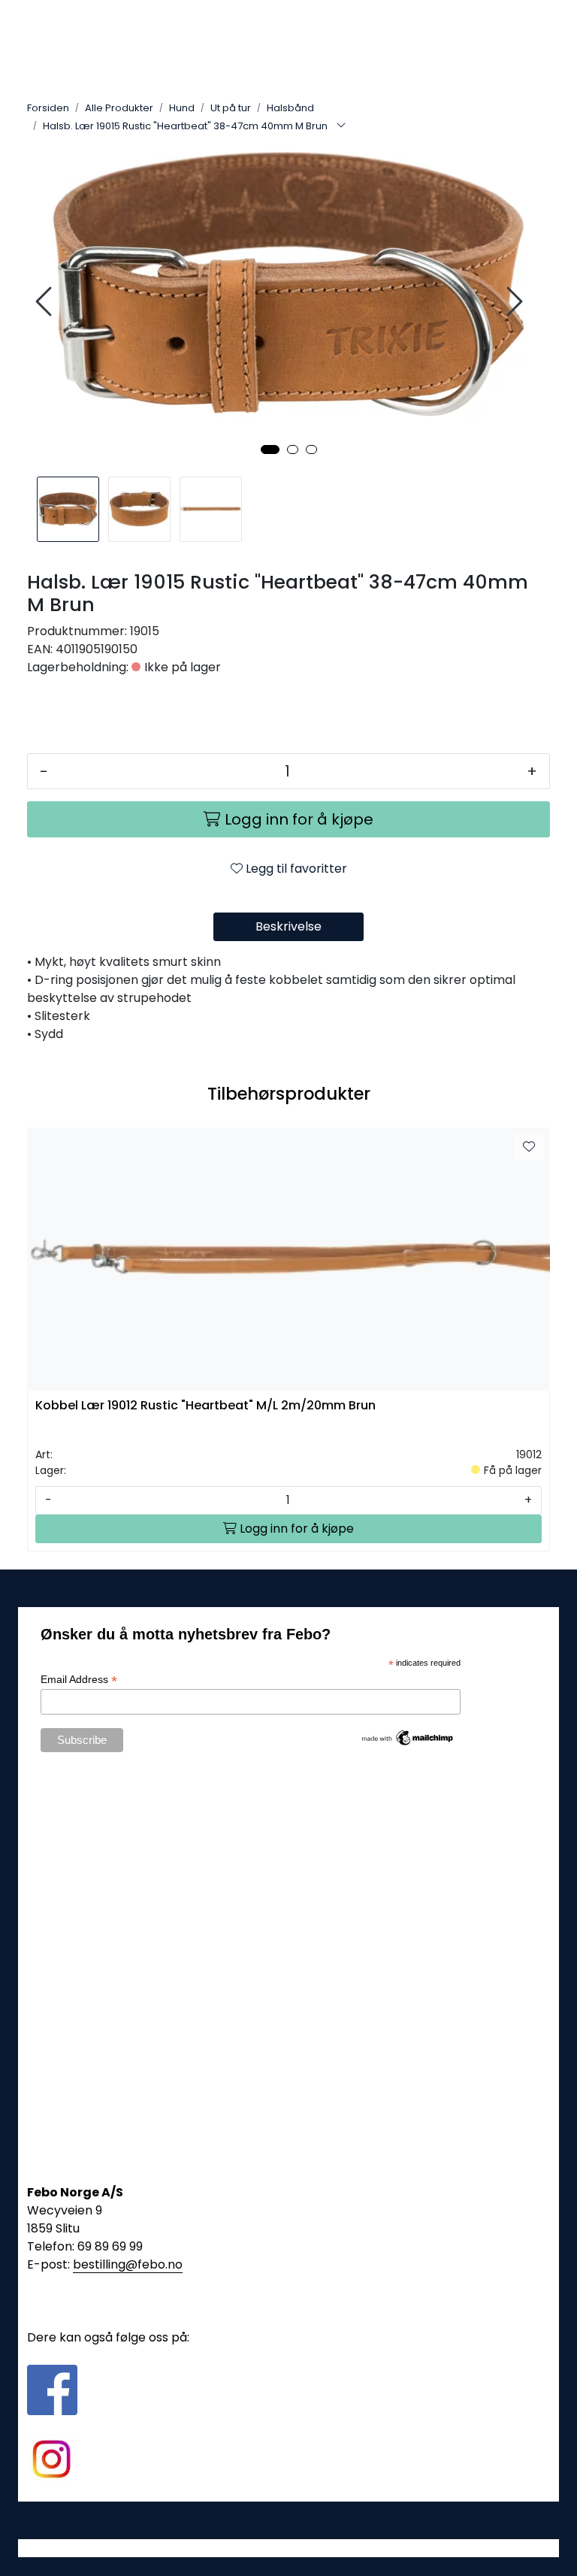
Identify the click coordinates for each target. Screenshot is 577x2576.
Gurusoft (289, 2548)
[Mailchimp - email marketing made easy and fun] (408, 1737)
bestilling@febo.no (128, 2264)
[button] (270, 450)
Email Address (79, 1680)
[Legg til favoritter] (529, 1147)
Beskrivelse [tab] (288, 926)
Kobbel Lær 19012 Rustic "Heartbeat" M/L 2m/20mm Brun (205, 1406)
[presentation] (46, 302)
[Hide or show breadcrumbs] (341, 126)
